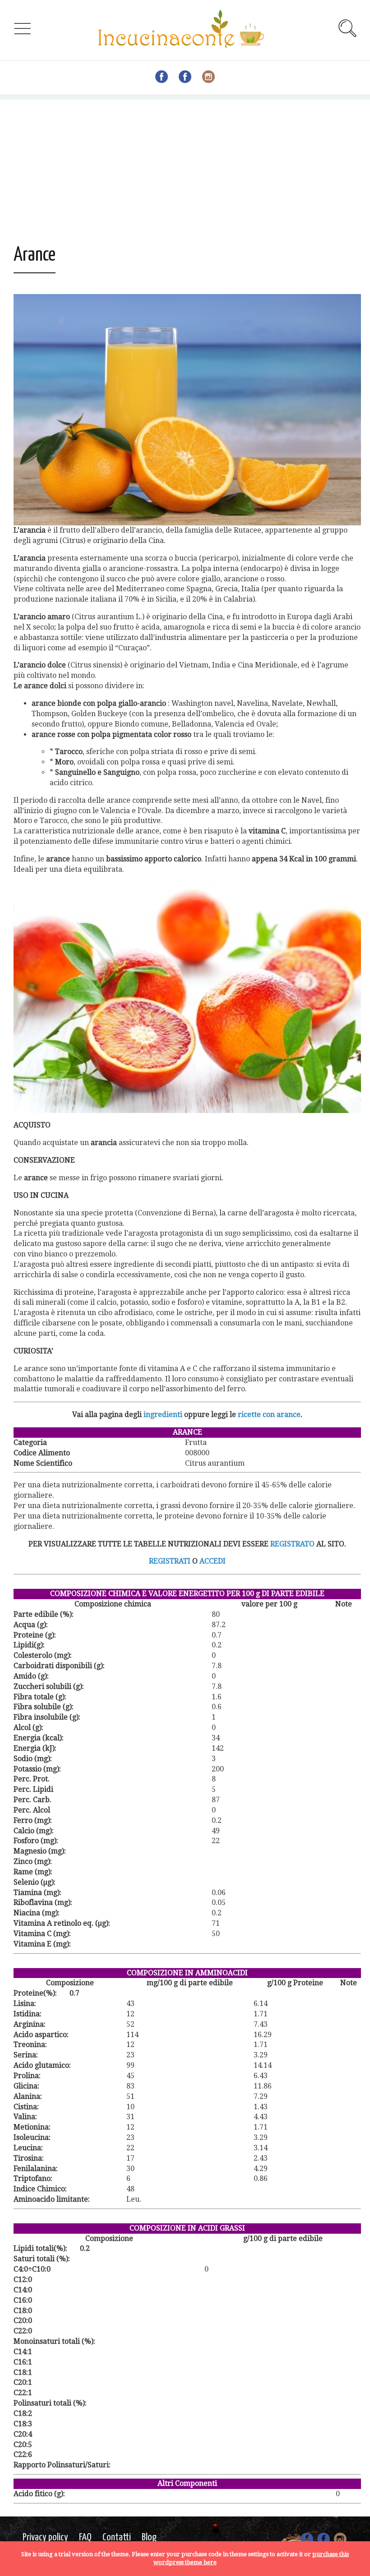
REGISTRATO (292, 1544)
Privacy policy (45, 2537)
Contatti (117, 2537)
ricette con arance (269, 1414)
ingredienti (163, 1414)
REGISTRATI (170, 1561)
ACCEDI (213, 1561)
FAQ (85, 2537)
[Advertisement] (185, 163)
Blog (149, 2537)
